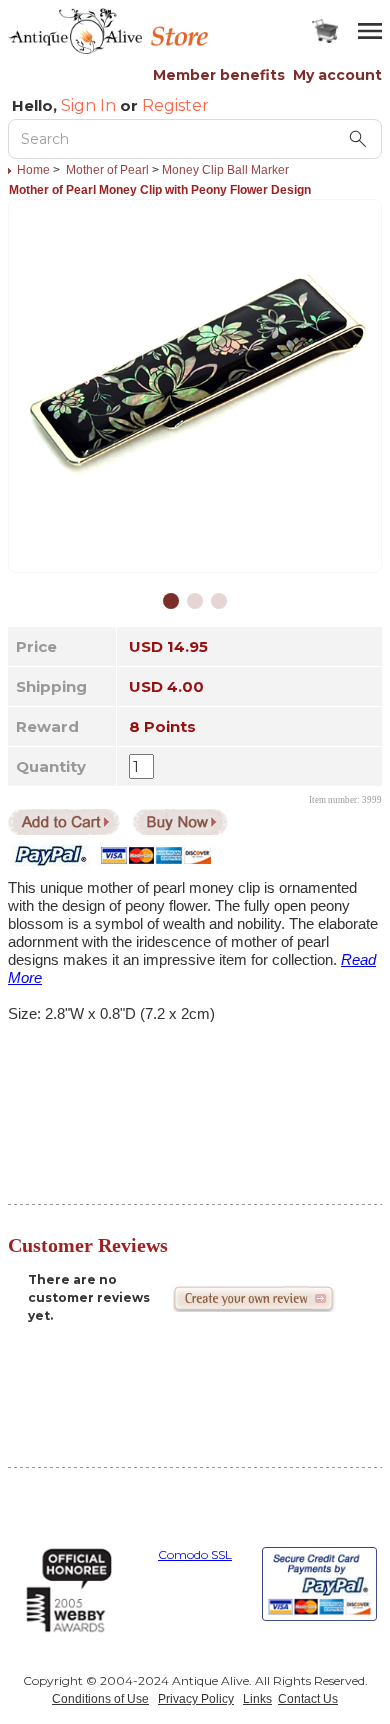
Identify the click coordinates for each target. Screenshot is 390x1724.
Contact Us (308, 1699)
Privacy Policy (196, 1699)
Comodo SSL (195, 1554)
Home (33, 170)
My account (337, 75)
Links (257, 1699)
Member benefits (219, 75)
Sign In (88, 105)
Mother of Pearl (107, 170)
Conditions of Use (100, 1699)
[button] (171, 601)
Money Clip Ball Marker (225, 170)
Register (175, 105)
